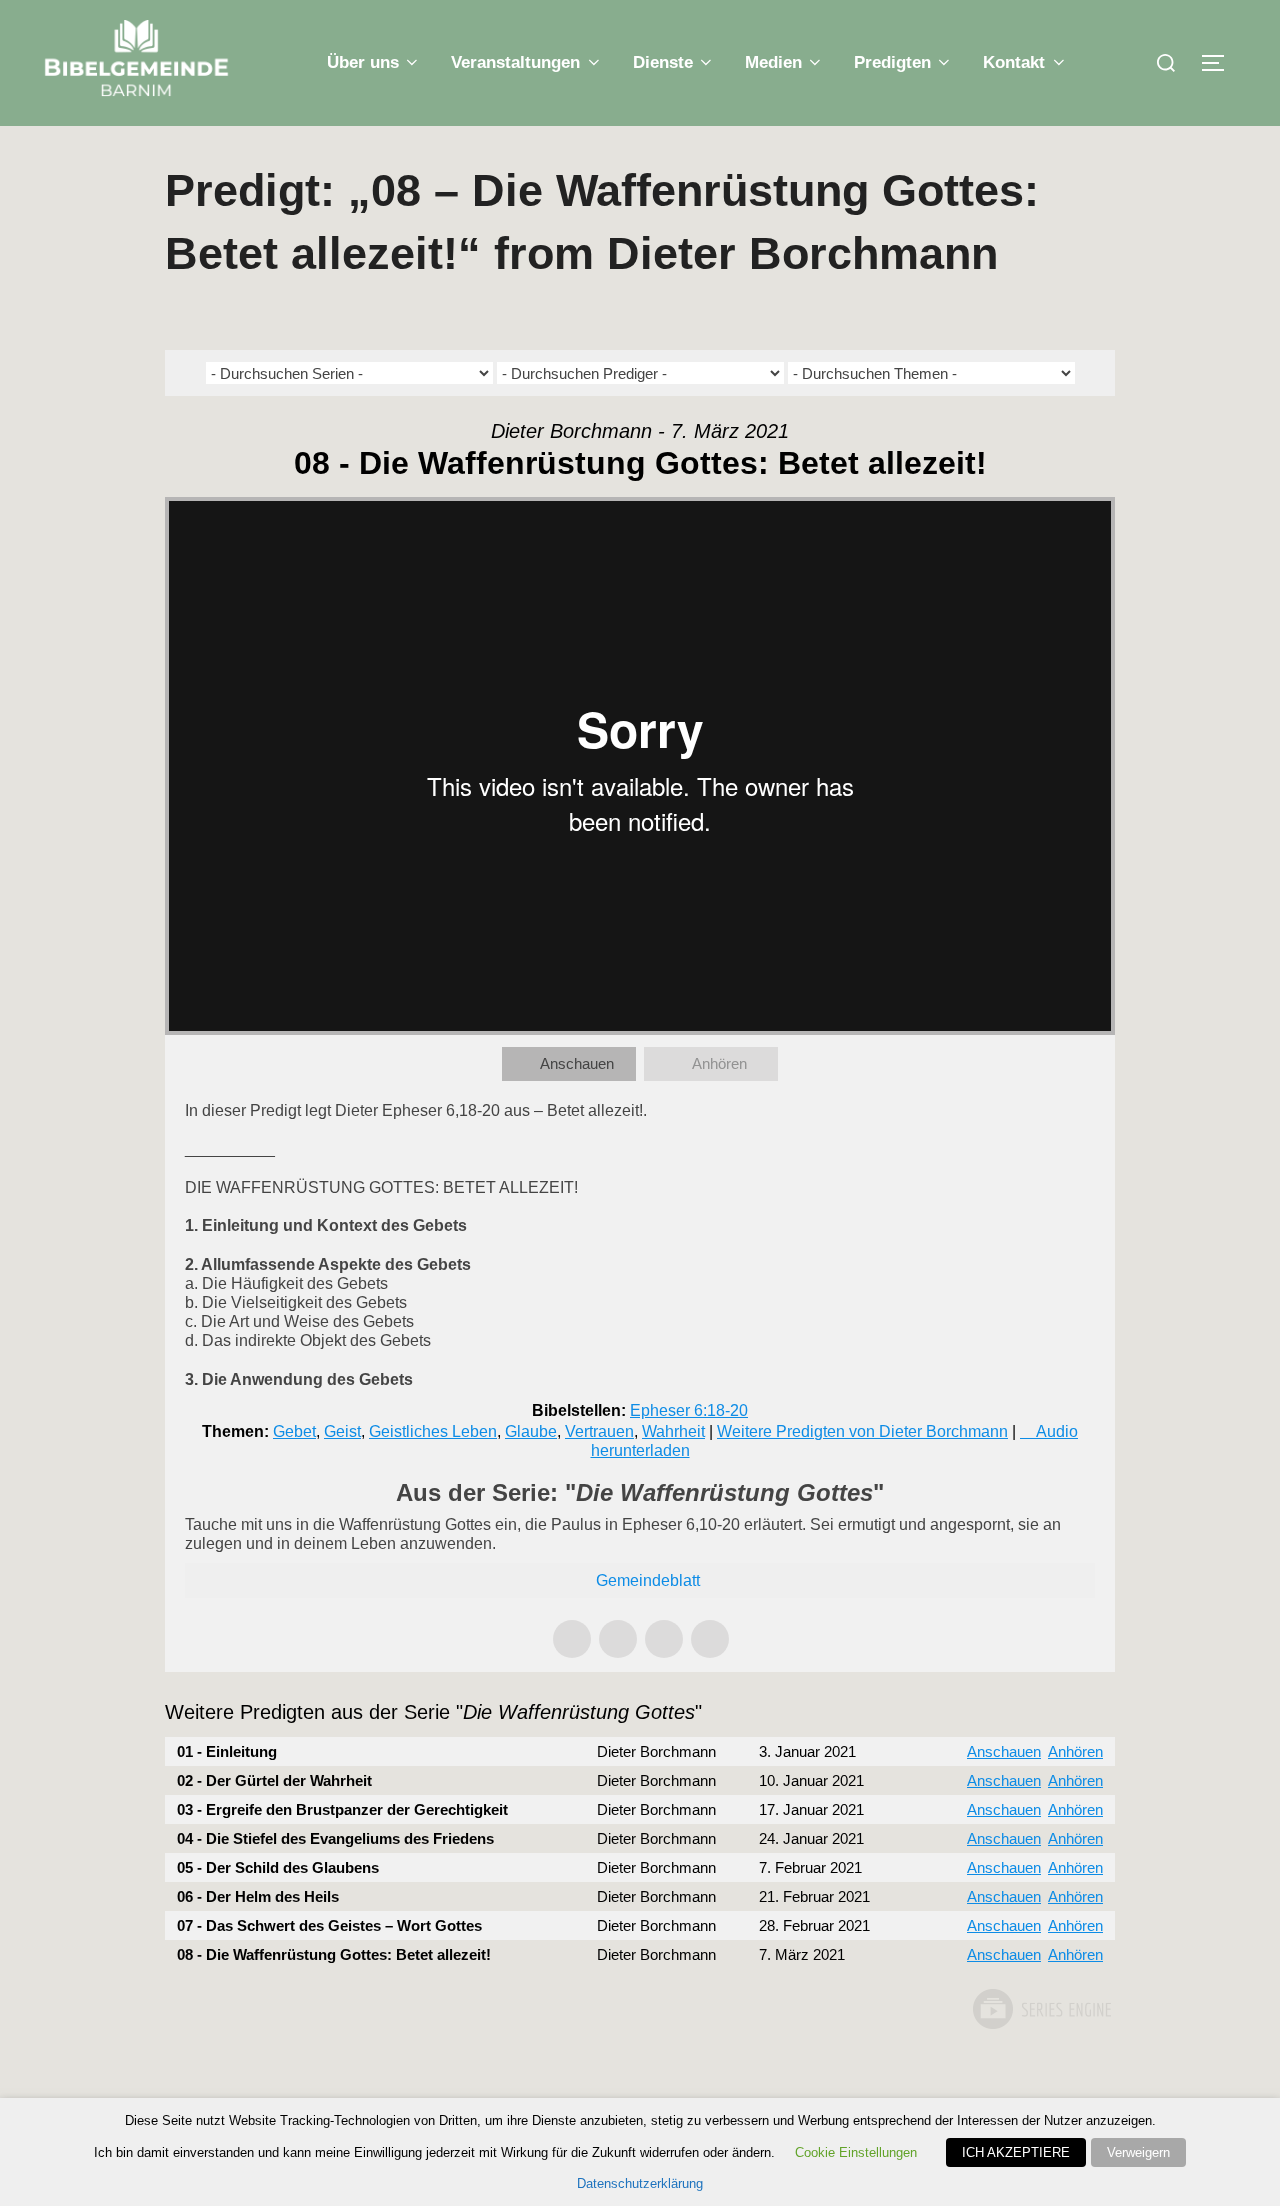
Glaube (531, 1431)
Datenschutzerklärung (640, 2183)
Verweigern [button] (1138, 2152)
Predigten (892, 62)
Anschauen (577, 1063)
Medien (773, 62)
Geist (342, 1431)
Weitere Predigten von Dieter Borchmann (862, 1431)
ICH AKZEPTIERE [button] (1016, 2152)
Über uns (363, 62)
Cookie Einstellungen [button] (856, 2152)
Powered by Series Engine (1041, 2009)
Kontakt (1014, 62)
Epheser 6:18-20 (689, 1410)
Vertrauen (599, 1431)
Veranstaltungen (515, 62)
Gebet (294, 1431)
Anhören (719, 1063)
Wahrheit (673, 1431)
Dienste (663, 62)
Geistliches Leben (433, 1431)
